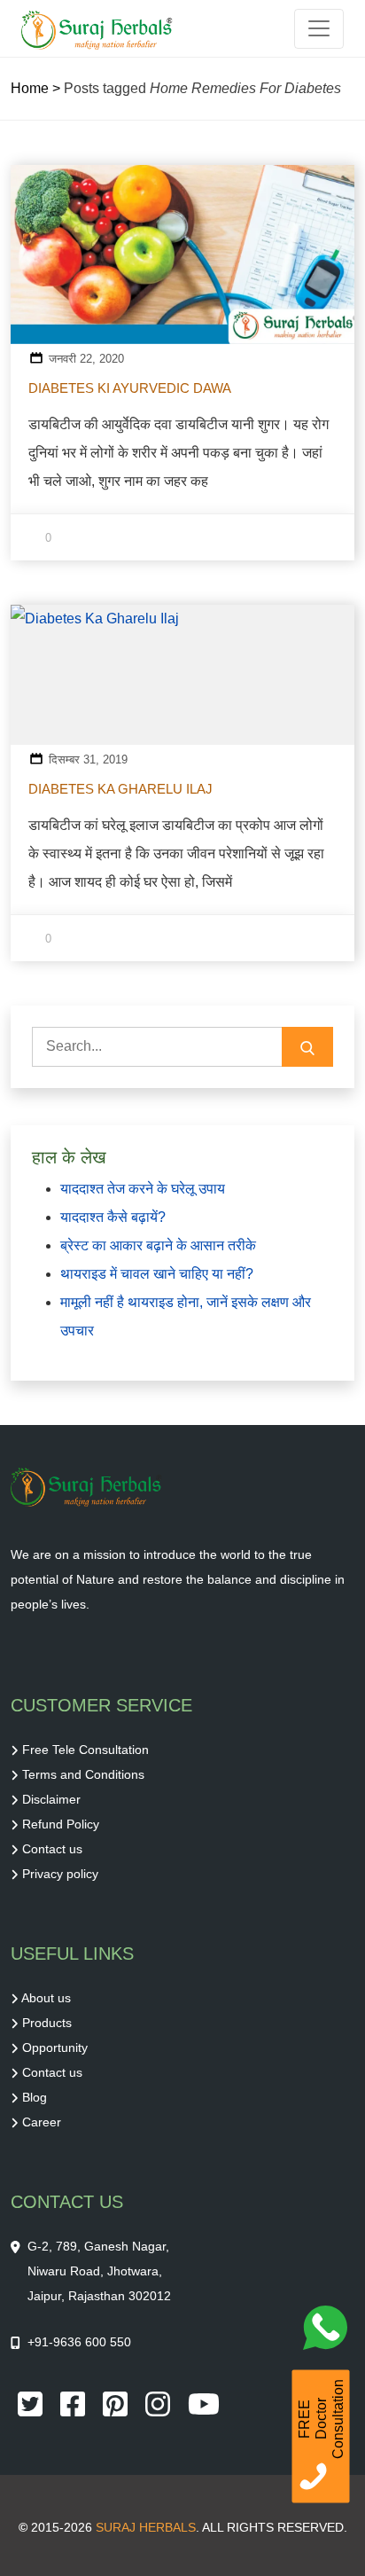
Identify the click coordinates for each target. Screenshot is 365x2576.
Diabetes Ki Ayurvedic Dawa (130, 388)
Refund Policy (61, 1824)
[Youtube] (204, 2403)
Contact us (52, 1849)
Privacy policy (60, 1874)
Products (47, 2023)
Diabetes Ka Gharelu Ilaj (120, 789)
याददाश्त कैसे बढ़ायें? (113, 1217)
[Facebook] (74, 2403)
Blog (35, 2097)
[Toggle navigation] (319, 29)
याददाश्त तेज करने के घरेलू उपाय (143, 1189)
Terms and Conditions (83, 1774)
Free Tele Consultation (85, 1750)
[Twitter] (32, 2403)
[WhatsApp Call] (330, 2332)
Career (42, 2122)
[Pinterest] (117, 2403)
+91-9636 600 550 (79, 2342)
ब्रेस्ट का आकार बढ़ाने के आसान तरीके (158, 1245)
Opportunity (55, 2047)
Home (30, 88)
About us (46, 1998)
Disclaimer (51, 1799)
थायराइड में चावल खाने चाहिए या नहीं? (157, 1274)
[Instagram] (159, 2403)
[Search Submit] (307, 1047)
